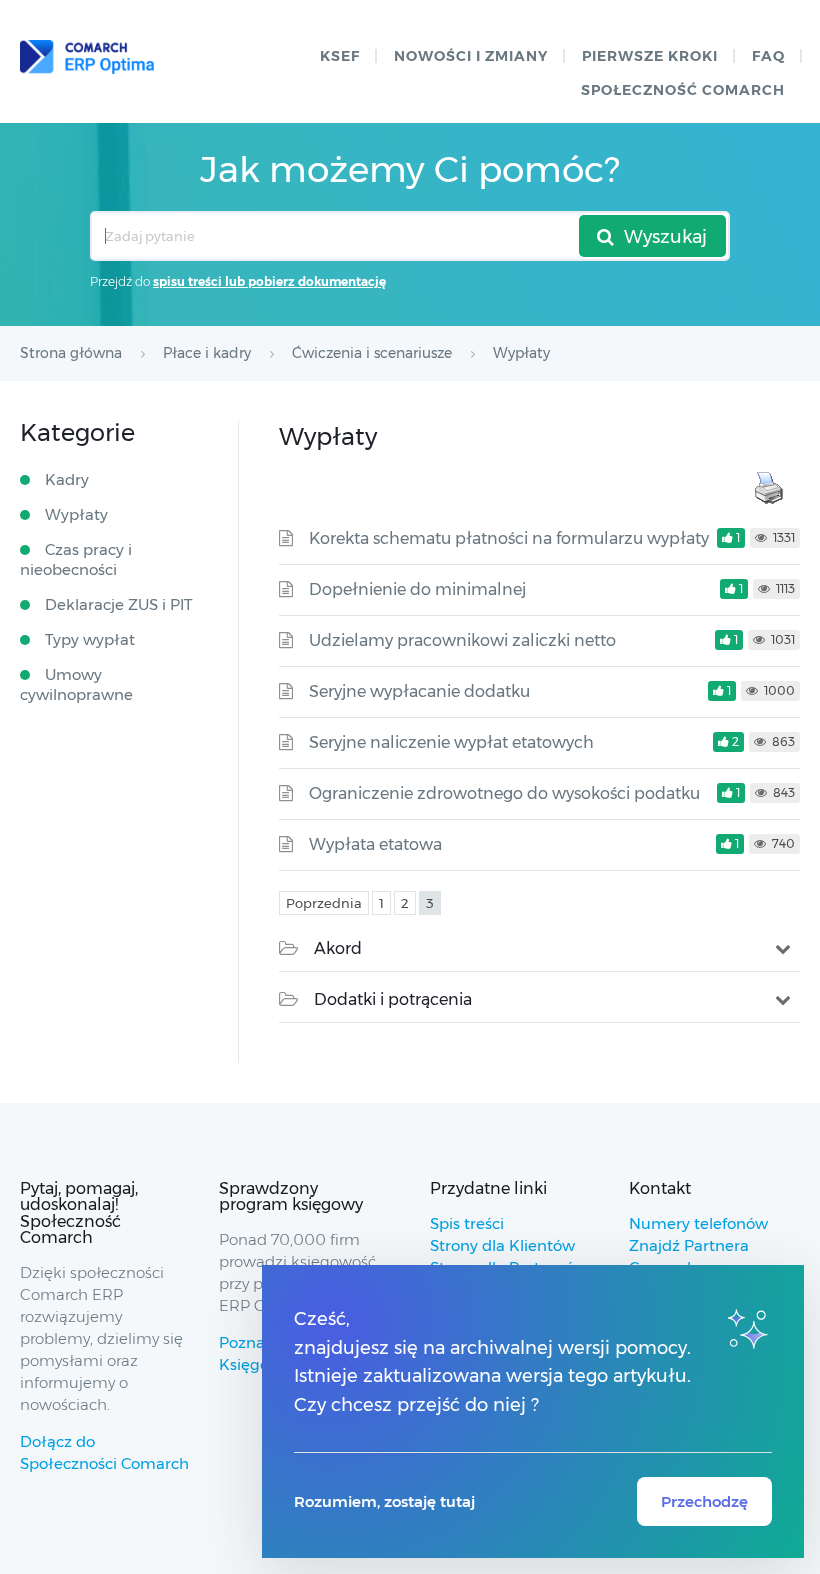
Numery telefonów (698, 1223)
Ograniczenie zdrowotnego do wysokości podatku (504, 793)
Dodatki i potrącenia (393, 999)
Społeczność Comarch (683, 90)
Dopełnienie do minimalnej (417, 589)
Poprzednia (324, 903)
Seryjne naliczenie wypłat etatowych (451, 742)
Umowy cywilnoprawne (76, 684)
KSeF (340, 56)
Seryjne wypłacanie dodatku (419, 691)
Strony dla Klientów (502, 1245)
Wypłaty (76, 514)
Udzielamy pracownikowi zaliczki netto (462, 640)
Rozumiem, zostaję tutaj (384, 1501)
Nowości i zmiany (471, 56)
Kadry (67, 479)
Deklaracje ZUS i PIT (119, 604)
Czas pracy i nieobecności (76, 559)
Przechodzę (704, 1501)
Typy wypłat (90, 639)
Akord (338, 948)
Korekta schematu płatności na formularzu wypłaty (509, 538)
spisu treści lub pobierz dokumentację (269, 281)
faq (768, 56)
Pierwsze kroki (650, 56)
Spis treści (467, 1223)
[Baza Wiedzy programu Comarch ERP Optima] (87, 57)
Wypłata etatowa (375, 844)
